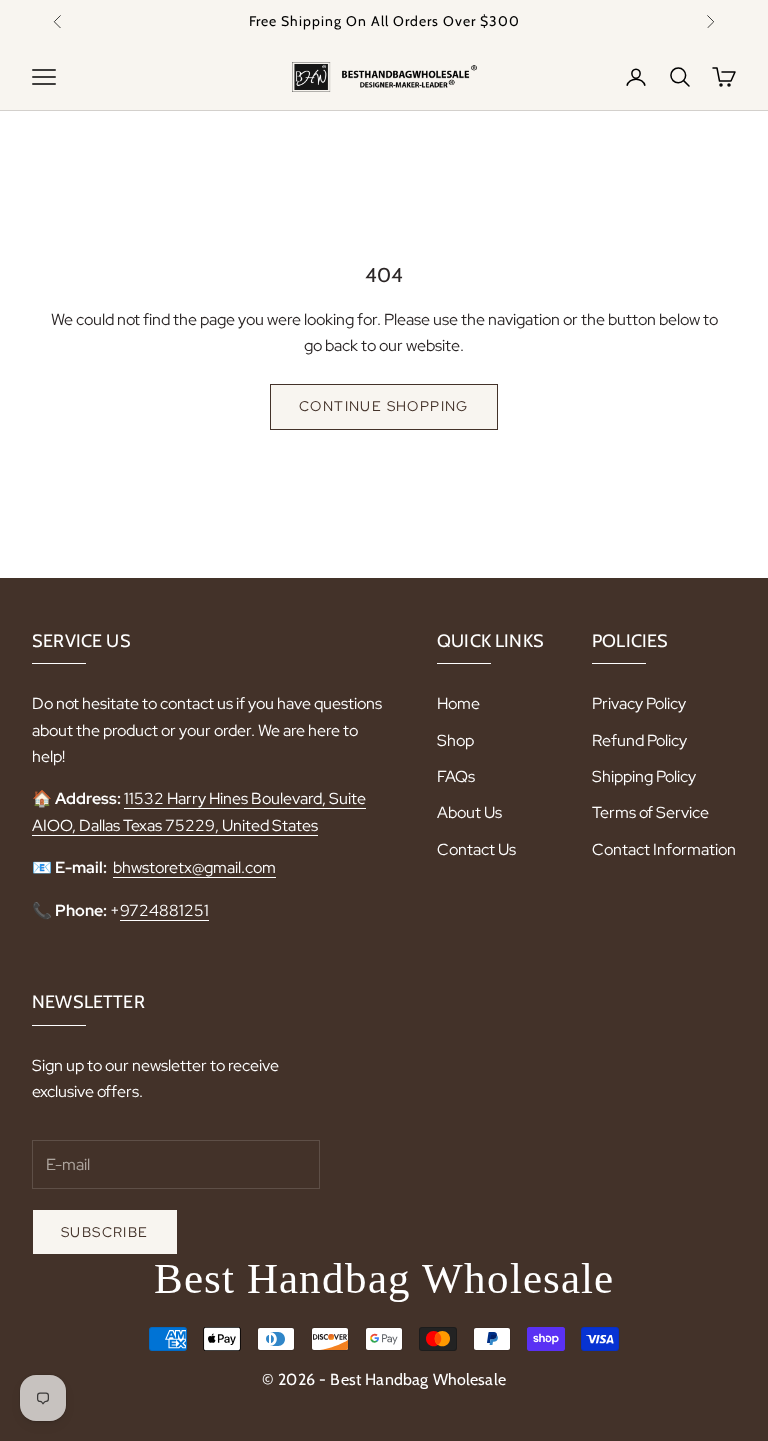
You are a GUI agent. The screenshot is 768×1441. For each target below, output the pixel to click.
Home (458, 703)
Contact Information (664, 849)
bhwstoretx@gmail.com (194, 867)
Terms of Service (650, 812)
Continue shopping (384, 406)
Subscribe (105, 1232)
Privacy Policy (639, 703)
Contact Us (476, 849)
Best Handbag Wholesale (384, 1278)
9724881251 (164, 910)
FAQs (456, 776)
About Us (469, 812)
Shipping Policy (644, 776)
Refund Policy (639, 740)
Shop (455, 740)
